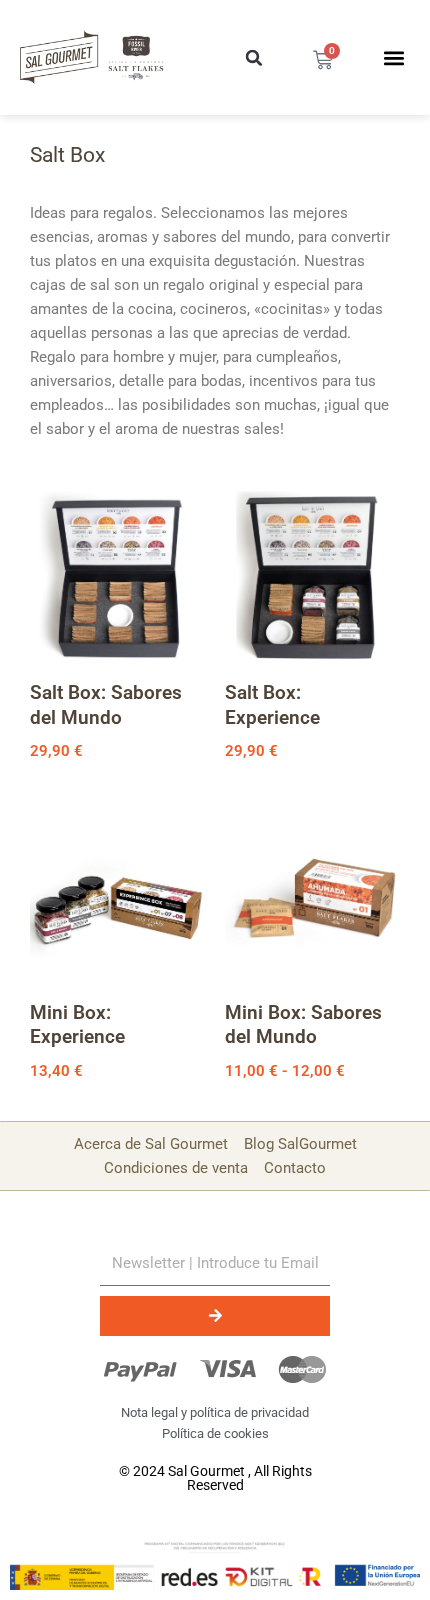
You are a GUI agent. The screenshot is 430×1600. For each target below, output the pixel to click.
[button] (254, 58)
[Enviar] (215, 1316)
